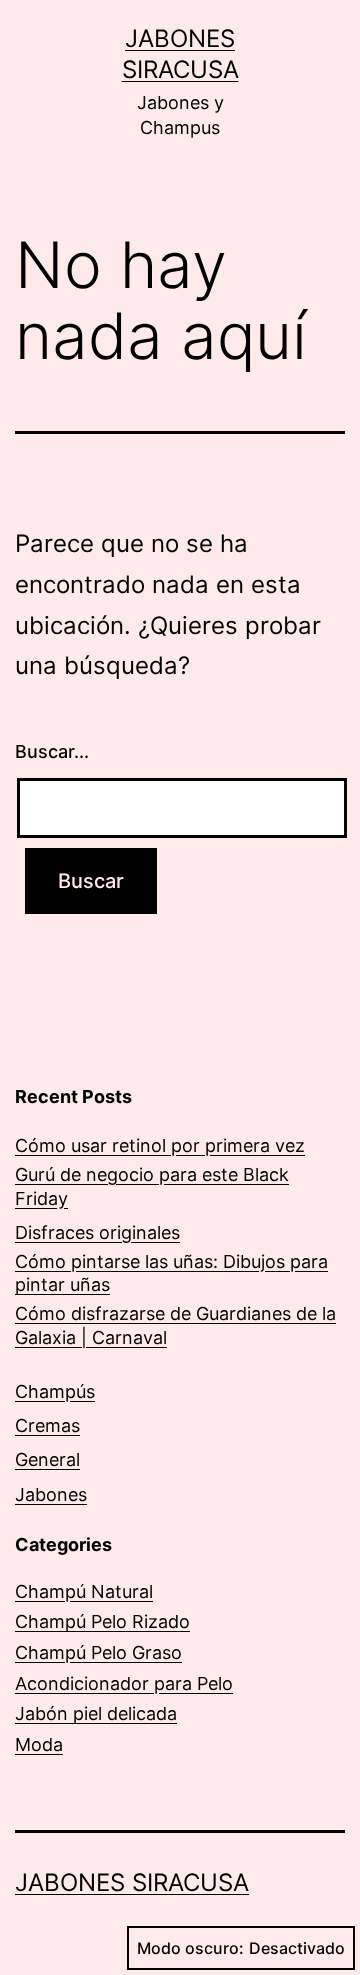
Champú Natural (84, 1591)
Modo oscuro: (190, 1948)
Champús (55, 1391)
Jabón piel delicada (96, 1713)
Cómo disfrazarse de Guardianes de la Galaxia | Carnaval (175, 1325)
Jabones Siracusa (132, 1882)
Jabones (51, 1494)
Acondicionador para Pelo (124, 1683)
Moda (39, 1744)
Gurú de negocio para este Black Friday (152, 1186)
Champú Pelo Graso (98, 1652)
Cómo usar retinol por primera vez (160, 1145)
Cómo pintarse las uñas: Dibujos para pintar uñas (171, 1273)
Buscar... (52, 751)
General (47, 1459)
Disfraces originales (97, 1232)
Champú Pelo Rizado (102, 1621)
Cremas (47, 1425)
